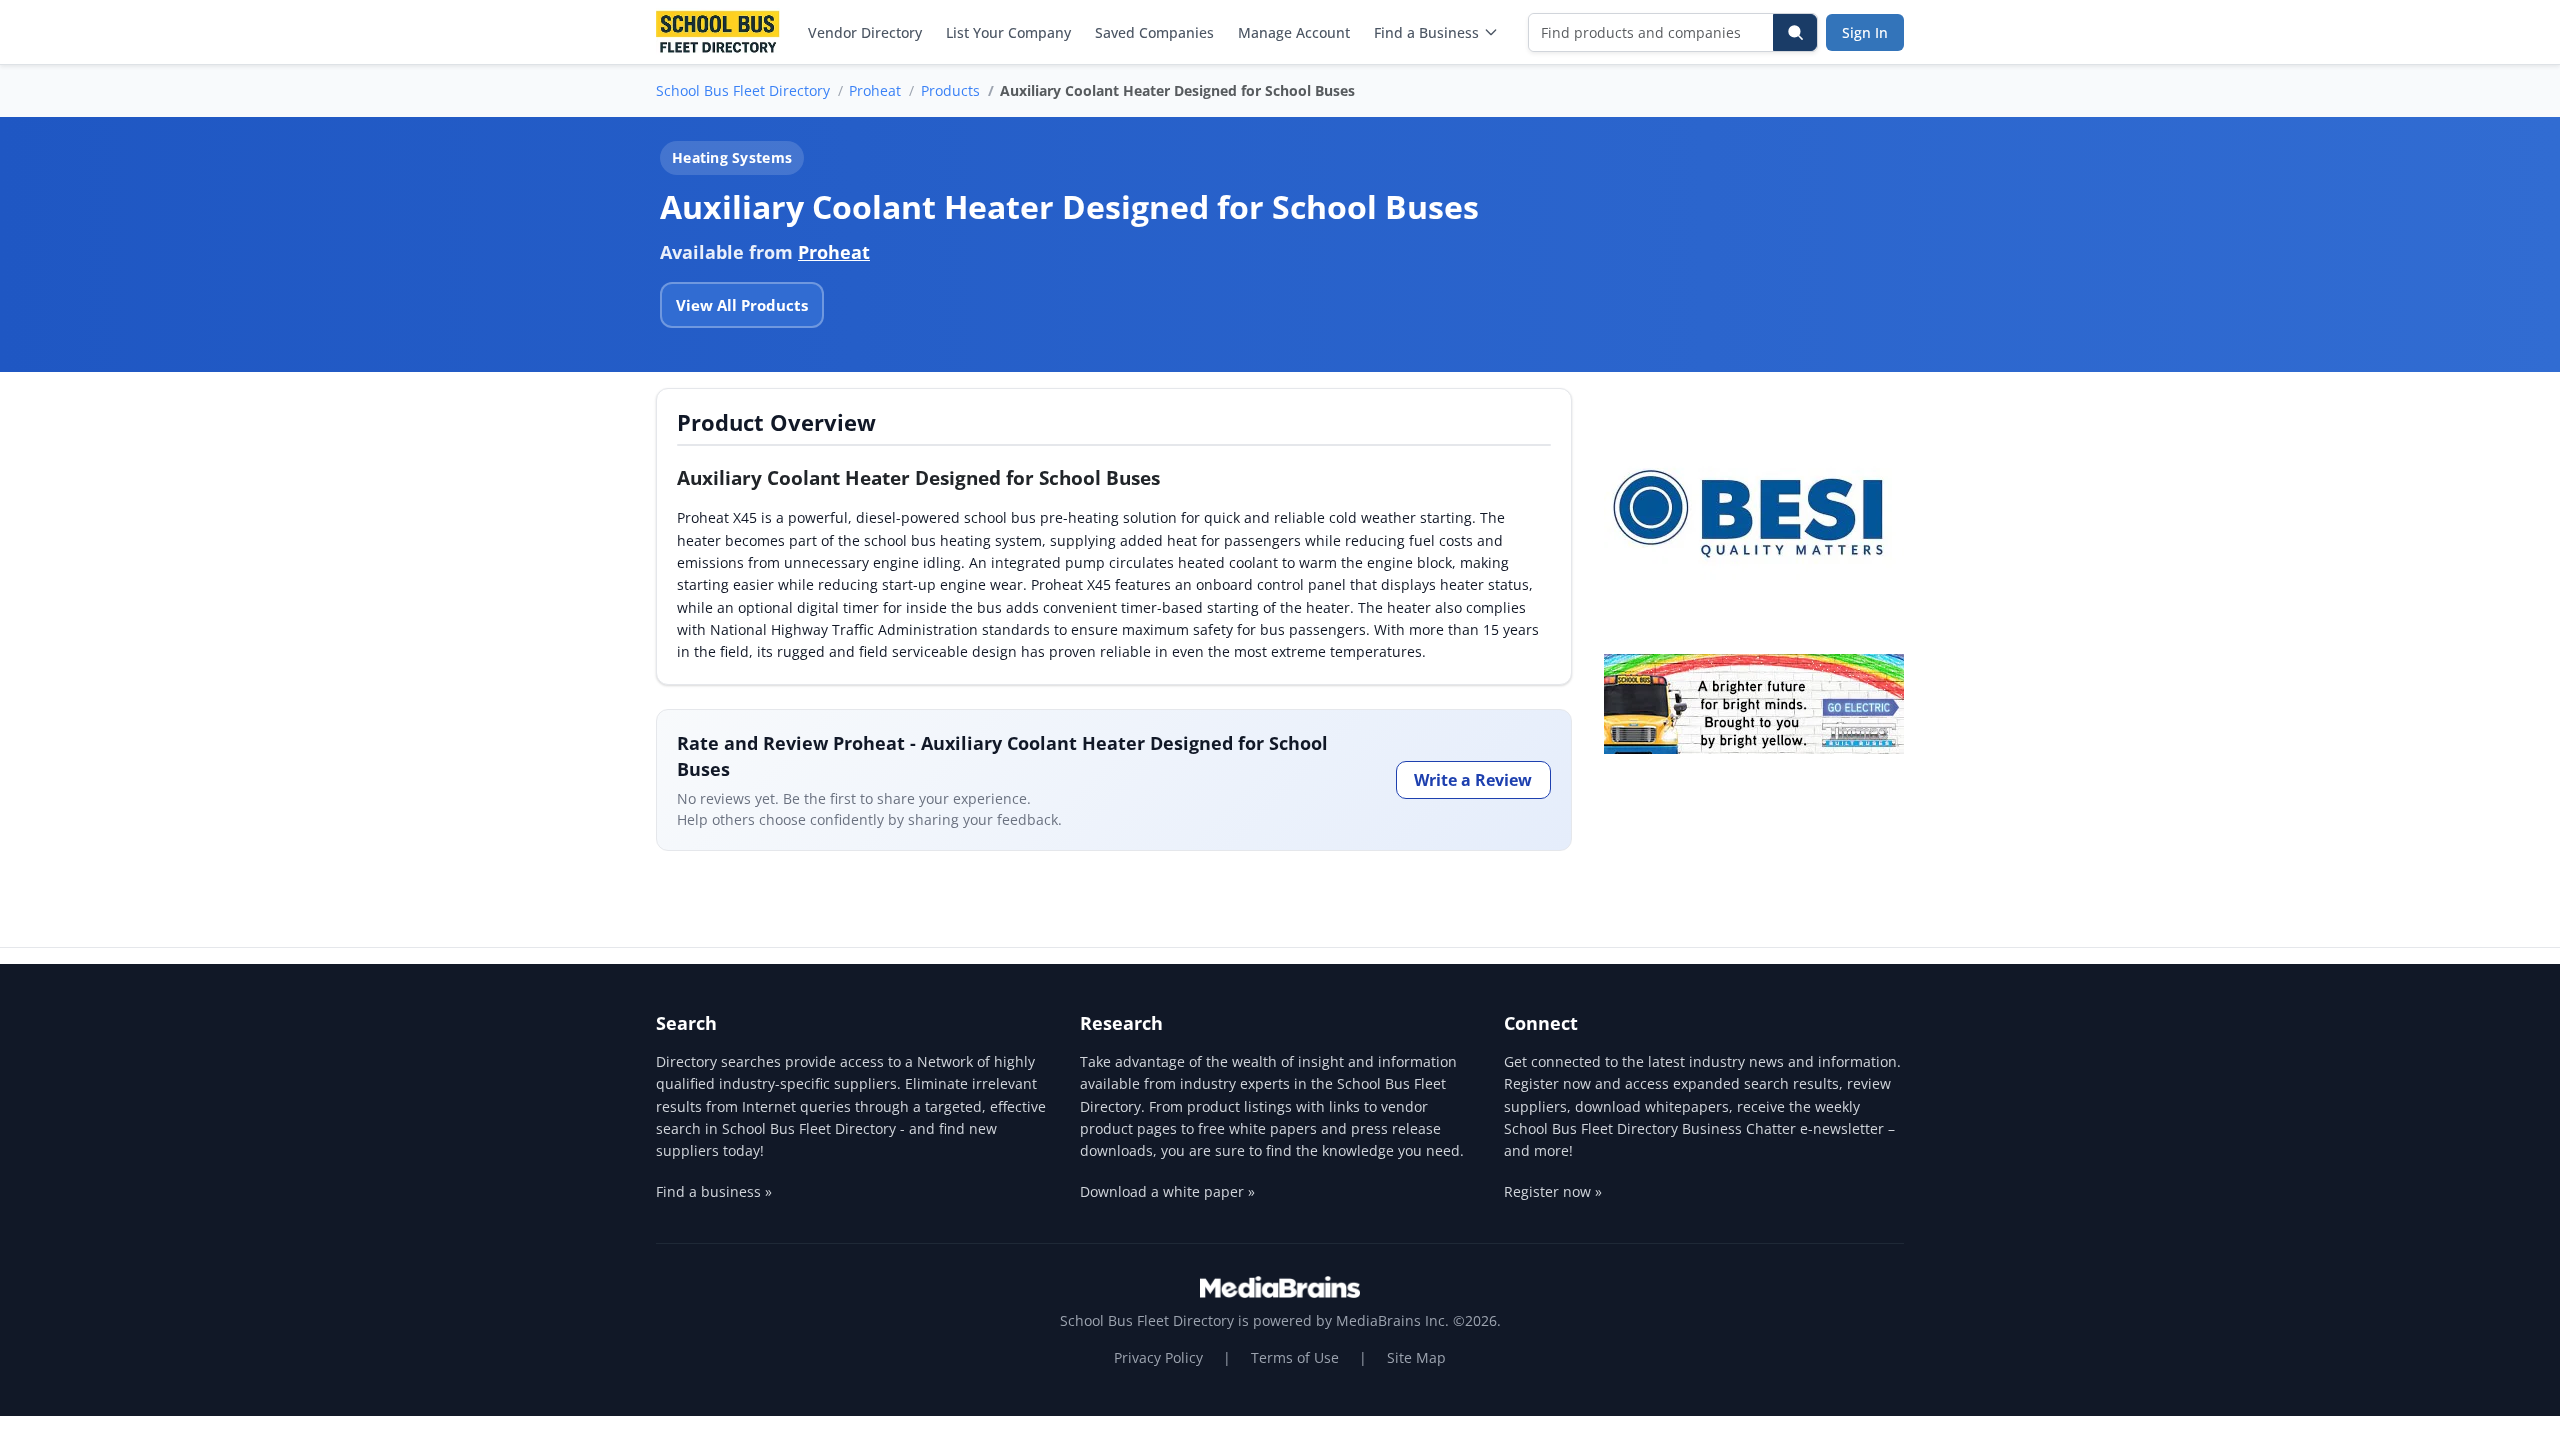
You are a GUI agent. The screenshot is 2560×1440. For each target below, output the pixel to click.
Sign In (1865, 32)
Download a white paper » (1167, 1191)
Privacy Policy (1158, 1357)
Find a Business (1426, 32)
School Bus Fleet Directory (743, 90)
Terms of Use (1295, 1357)
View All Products (742, 305)
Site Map (1416, 1357)
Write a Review (1473, 780)
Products (950, 90)
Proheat (875, 90)
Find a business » (714, 1191)
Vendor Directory (865, 32)
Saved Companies (1154, 32)
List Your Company (1008, 32)
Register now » (1553, 1191)
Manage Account (1294, 32)
